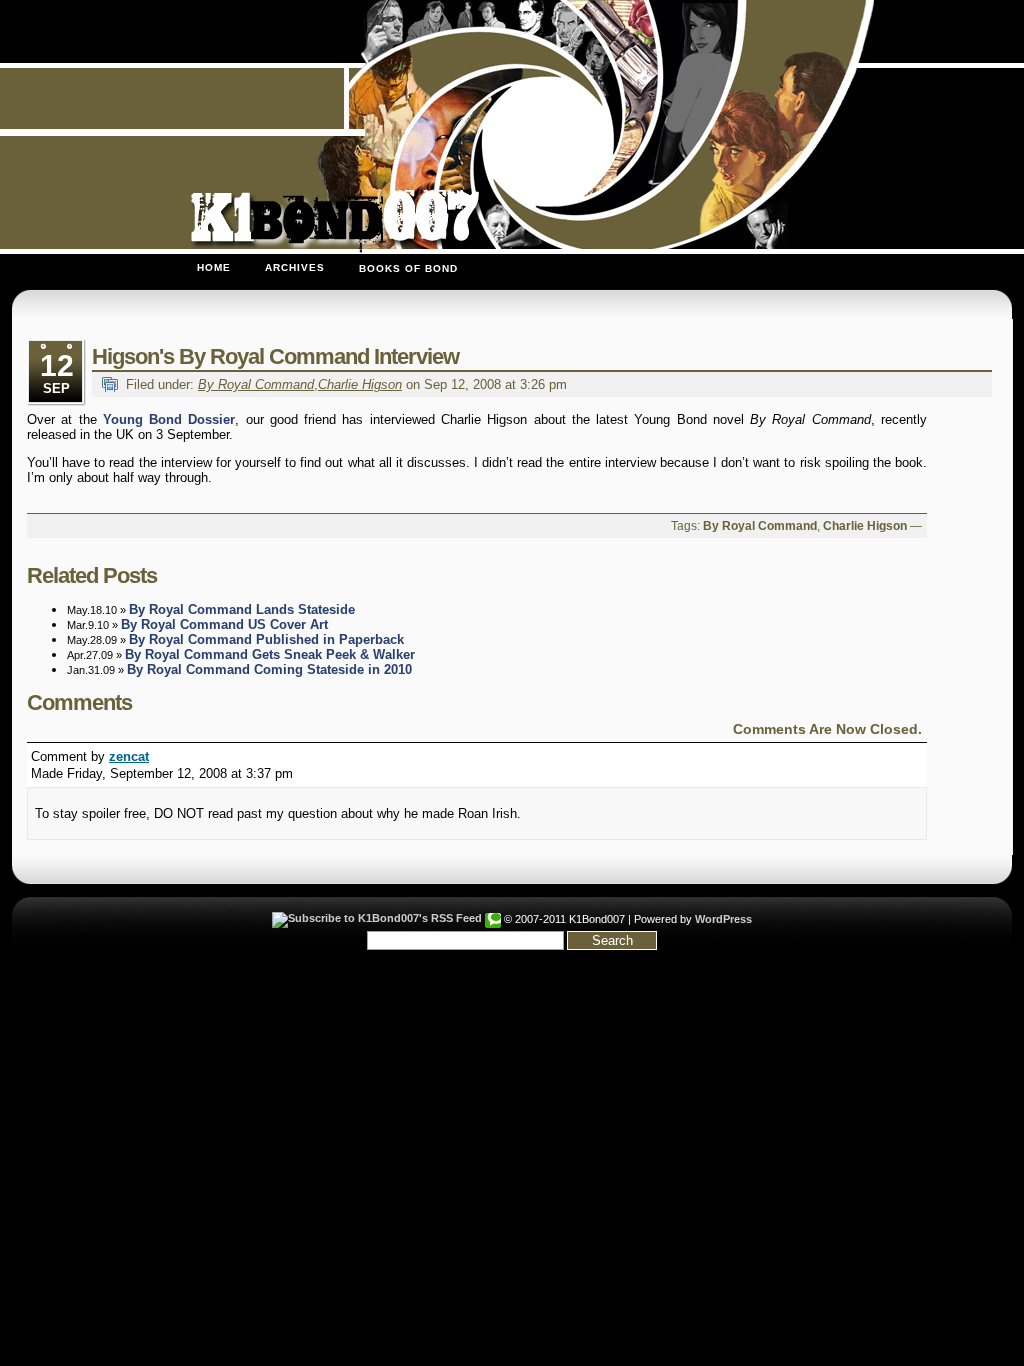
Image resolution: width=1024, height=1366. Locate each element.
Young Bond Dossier (169, 419)
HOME (214, 267)
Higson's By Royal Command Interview (275, 356)
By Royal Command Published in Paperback (266, 639)
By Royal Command (256, 384)
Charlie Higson (360, 384)
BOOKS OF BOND (408, 268)
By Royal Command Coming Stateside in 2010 (269, 669)
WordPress (723, 919)
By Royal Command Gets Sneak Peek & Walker (270, 654)
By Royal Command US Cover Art (224, 624)
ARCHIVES (295, 267)
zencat (129, 756)
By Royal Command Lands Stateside (242, 609)
